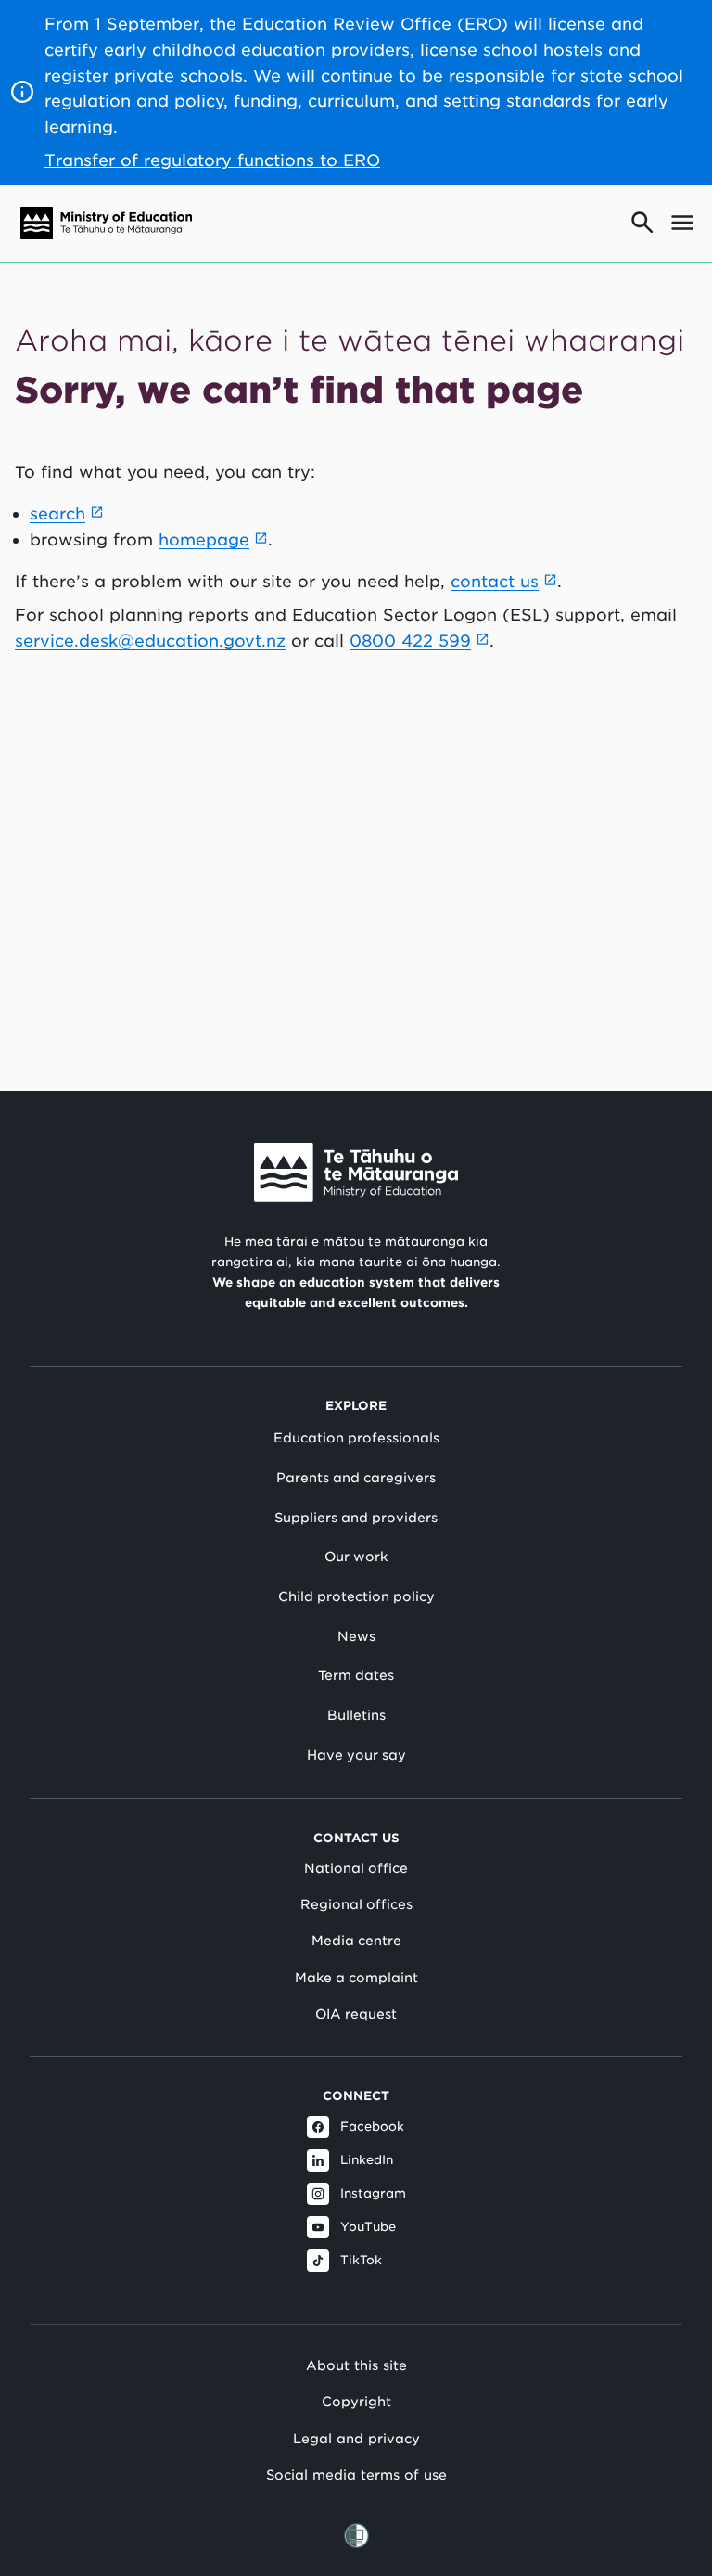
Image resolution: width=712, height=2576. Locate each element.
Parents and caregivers (356, 1478)
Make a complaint (356, 1978)
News (356, 1636)
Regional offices (356, 1904)
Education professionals (356, 1438)
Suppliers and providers (356, 1518)
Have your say (356, 1755)
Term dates (356, 1675)
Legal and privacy (356, 2438)
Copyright (356, 2401)
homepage (204, 539)
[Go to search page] (642, 223)
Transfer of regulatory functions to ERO (212, 160)
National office (356, 1868)
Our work (356, 1557)
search (57, 513)
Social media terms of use (356, 2474)
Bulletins (356, 1715)
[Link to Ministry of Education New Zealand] (356, 1173)
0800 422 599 (410, 641)
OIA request (356, 2014)
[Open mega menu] (682, 223)
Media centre (356, 1941)
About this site (356, 2365)
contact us (495, 581)
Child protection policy (356, 1596)
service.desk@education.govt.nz (150, 641)
